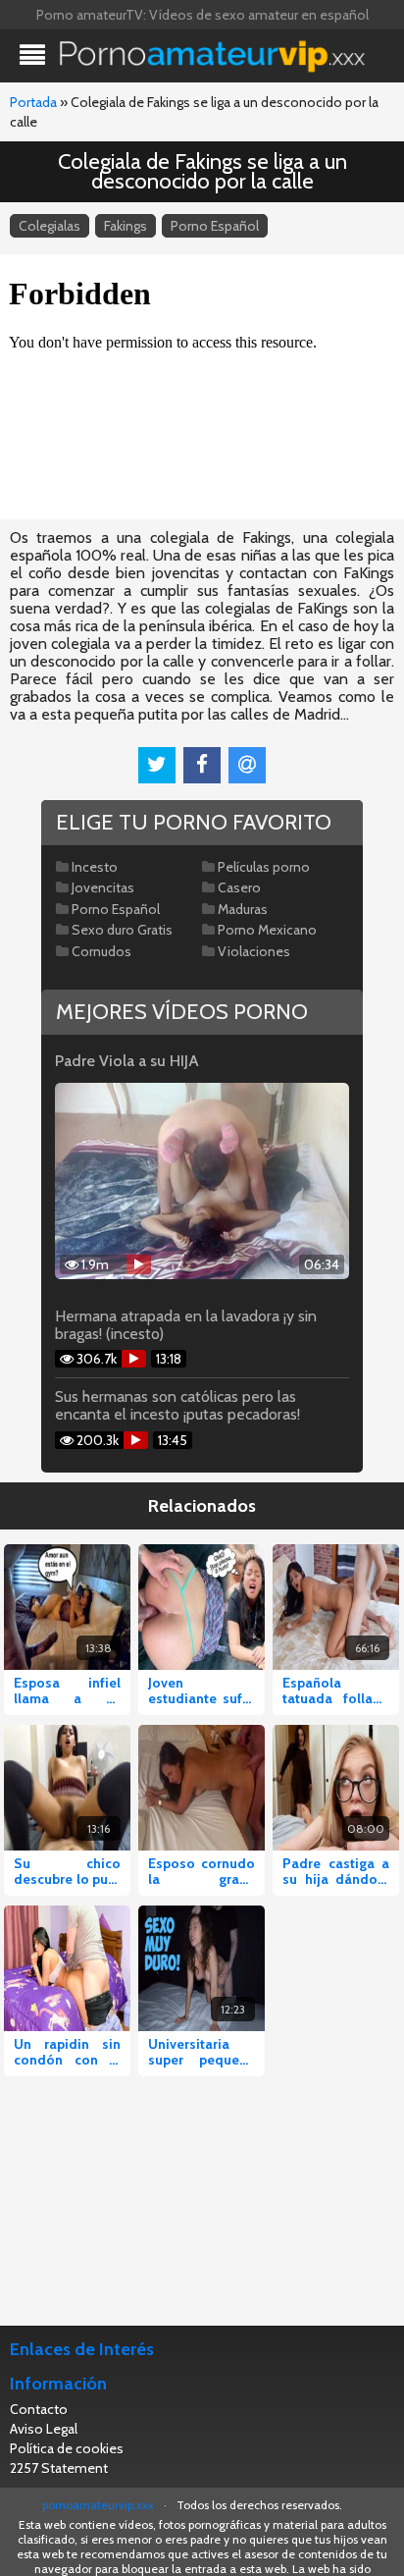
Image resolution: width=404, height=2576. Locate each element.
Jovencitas (103, 887)
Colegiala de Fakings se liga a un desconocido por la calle (202, 171)
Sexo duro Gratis (122, 930)
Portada (33, 102)
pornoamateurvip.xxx (98, 2505)
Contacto (39, 2409)
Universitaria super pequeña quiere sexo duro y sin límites (202, 2052)
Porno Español (215, 226)
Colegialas (50, 226)
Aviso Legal (44, 2429)
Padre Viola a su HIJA (127, 1061)
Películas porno (264, 867)
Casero (239, 887)
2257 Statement (59, 2468)
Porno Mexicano (267, 930)
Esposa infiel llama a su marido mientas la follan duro (67, 1690)
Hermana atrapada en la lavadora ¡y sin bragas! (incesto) (186, 1325)
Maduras (243, 909)
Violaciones (254, 951)
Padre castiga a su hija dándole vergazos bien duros (336, 1871)
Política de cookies (67, 2448)
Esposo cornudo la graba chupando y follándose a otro (202, 1871)
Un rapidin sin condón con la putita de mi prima (67, 2052)
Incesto (95, 867)
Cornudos (101, 951)
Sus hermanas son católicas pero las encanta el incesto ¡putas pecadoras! (177, 1406)
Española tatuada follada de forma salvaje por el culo (336, 1690)
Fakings (126, 226)
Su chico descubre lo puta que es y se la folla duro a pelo (67, 1871)
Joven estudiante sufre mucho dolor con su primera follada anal (202, 1690)
